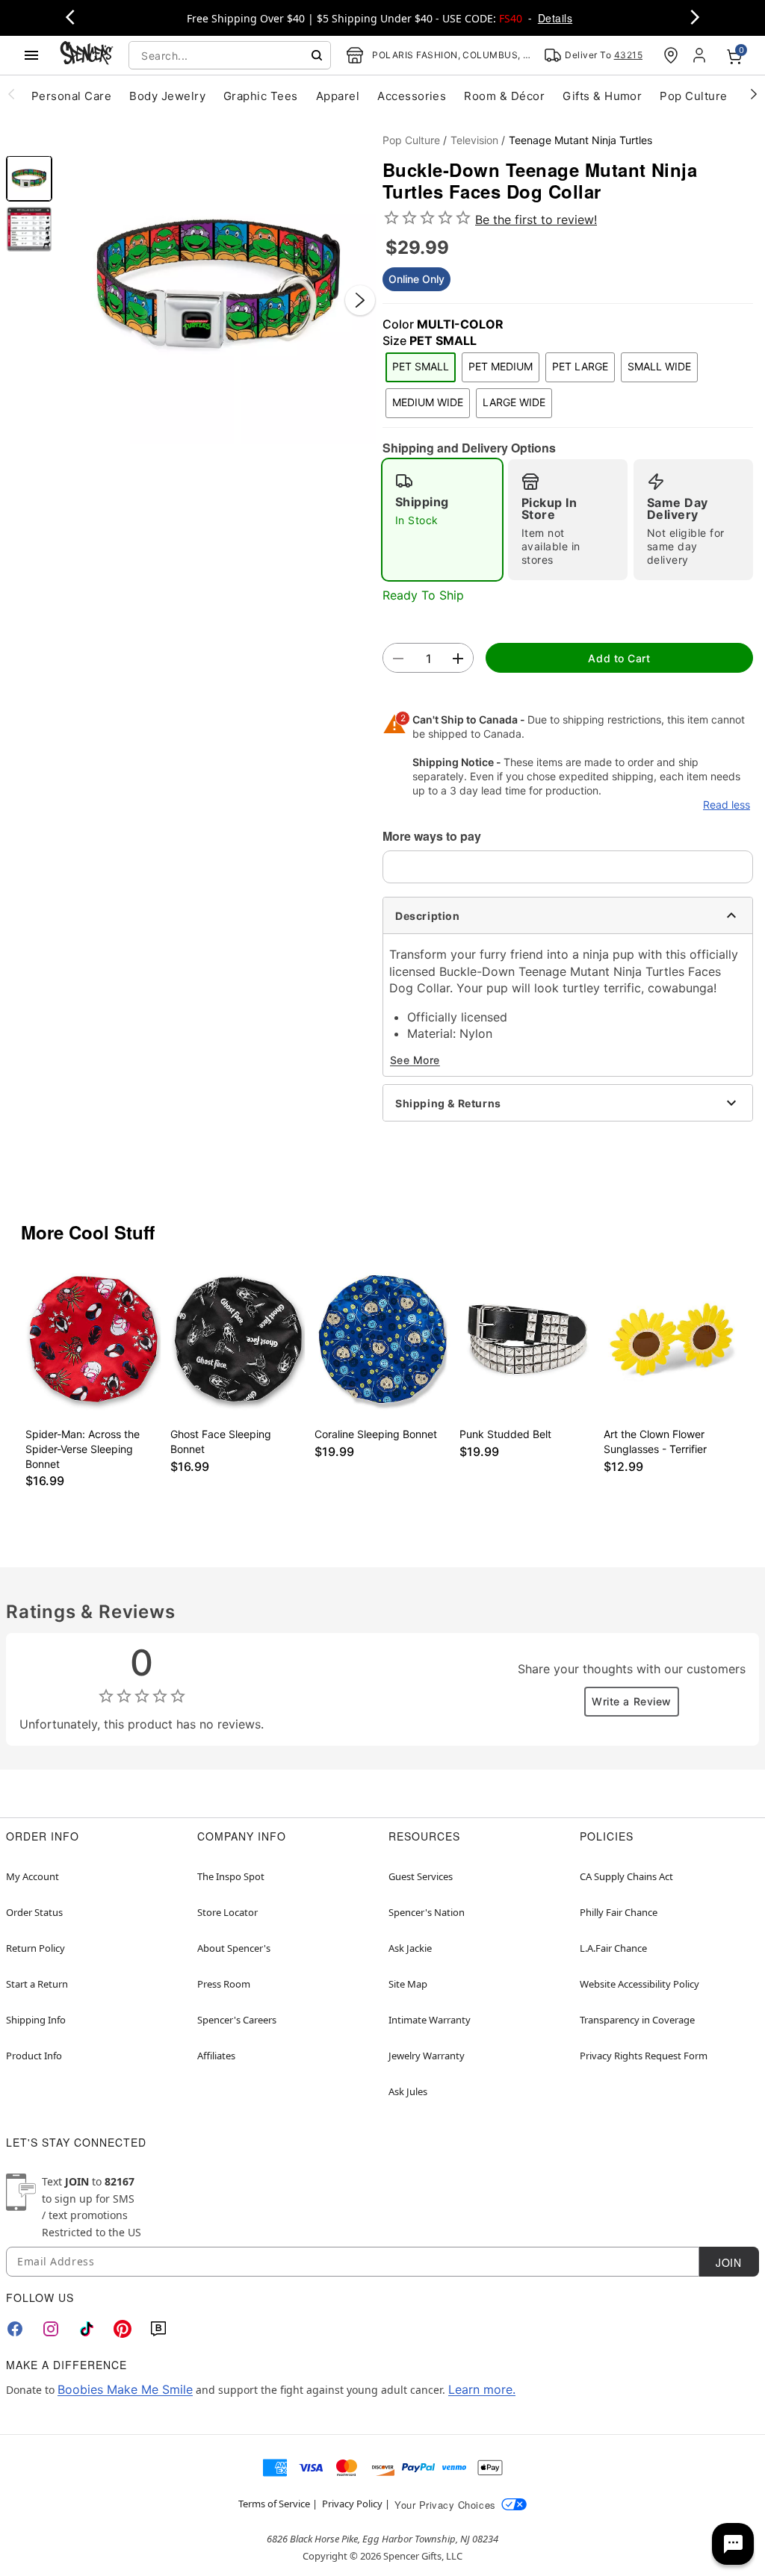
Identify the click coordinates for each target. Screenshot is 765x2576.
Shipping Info (36, 2020)
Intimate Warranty (430, 2020)
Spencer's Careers (237, 2020)
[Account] (701, 55)
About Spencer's (234, 1948)
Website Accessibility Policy (639, 1984)
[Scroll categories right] (754, 93)
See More (415, 1060)
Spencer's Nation (427, 1912)
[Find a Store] (671, 55)
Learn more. (482, 2389)
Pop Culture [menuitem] (693, 96)
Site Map (408, 1984)
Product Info (34, 2056)
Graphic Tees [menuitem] (261, 96)
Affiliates (216, 2056)
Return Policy (35, 1948)
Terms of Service (274, 2504)
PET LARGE (580, 366)
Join (728, 2262)
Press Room (224, 1984)
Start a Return (37, 1984)
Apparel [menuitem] (338, 96)
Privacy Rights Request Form (644, 2056)
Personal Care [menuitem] (71, 96)
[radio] (442, 520)
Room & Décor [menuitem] (504, 96)
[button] (217, 285)
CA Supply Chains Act (626, 1876)
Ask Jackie (410, 1948)
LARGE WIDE (514, 402)
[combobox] (230, 55)
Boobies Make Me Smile (125, 2389)
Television (474, 140)
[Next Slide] (360, 300)
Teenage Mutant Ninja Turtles (580, 140)
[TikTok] (87, 2329)
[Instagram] (51, 2329)
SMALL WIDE (659, 366)
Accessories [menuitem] (412, 96)
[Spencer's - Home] (87, 55)
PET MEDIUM (501, 366)
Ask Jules (408, 2091)
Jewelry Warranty (427, 2056)
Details (555, 18)
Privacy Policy (352, 2504)
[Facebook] (15, 2329)
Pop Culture (411, 140)
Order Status (34, 1912)
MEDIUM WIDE (428, 402)
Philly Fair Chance (619, 1912)
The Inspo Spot (231, 1876)
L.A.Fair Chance (613, 1948)
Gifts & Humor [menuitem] (602, 96)
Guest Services (421, 1876)
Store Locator (227, 1912)
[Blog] (158, 2329)
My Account (32, 1876)
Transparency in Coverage (637, 2020)
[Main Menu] (31, 55)
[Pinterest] (123, 2329)
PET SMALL (421, 366)
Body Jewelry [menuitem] (167, 96)
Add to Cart (619, 658)
